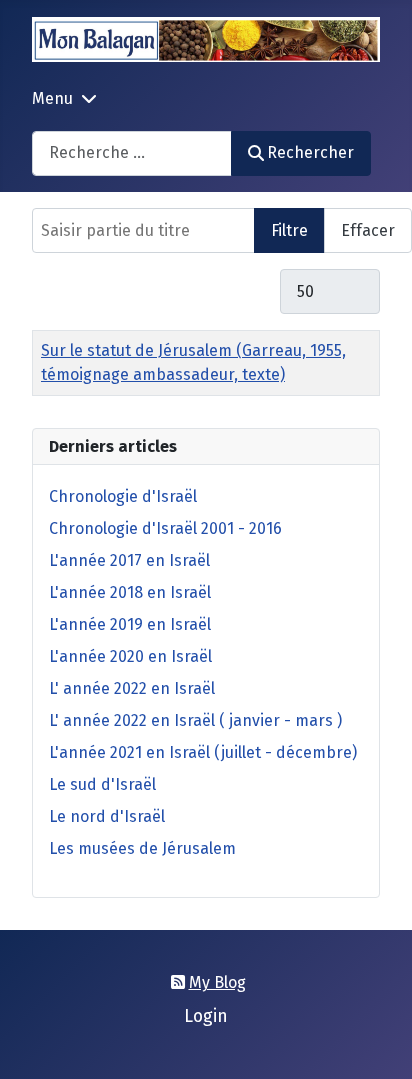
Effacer (368, 230)
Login (206, 1016)
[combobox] (132, 153)
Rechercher (310, 152)
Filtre (289, 230)
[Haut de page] (377, 1042)
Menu (52, 98)
